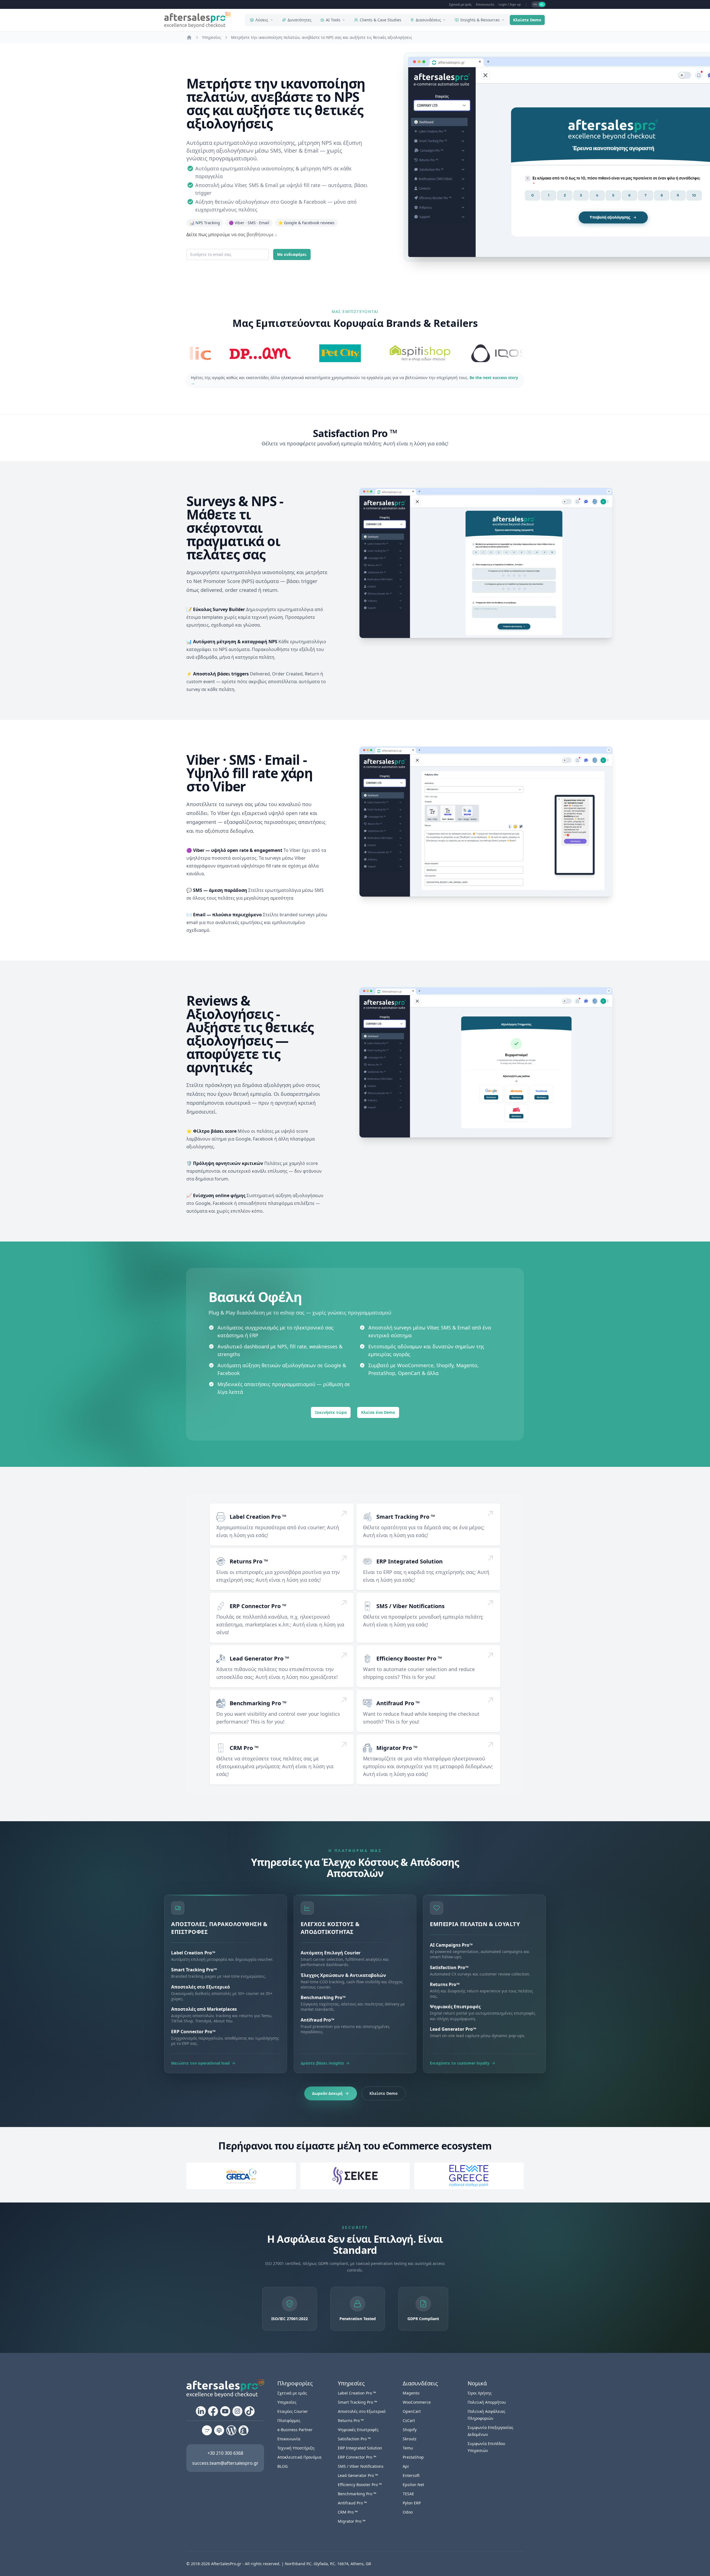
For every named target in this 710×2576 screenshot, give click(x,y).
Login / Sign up (510, 4)
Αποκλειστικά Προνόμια (299, 2457)
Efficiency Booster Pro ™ (409, 1658)
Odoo (408, 2512)
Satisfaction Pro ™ (354, 2439)
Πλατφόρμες (289, 2420)
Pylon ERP (412, 2503)
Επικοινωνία (485, 4)
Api (406, 2466)
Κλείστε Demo (527, 20)
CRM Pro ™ (244, 1748)
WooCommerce (417, 2402)
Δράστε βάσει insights (322, 2063)
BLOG (282, 2466)
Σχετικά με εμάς (460, 4)
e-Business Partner (295, 2430)
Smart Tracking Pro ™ (406, 1517)
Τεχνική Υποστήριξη (296, 2448)
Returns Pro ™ (249, 1561)
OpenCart (412, 2411)
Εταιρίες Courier (293, 2411)
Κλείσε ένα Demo (378, 1412)
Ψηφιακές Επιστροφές (358, 2430)
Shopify (410, 2430)
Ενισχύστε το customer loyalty (460, 2063)
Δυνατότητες (300, 20)
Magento (411, 2393)
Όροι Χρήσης (480, 2393)
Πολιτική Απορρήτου (487, 2402)
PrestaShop (413, 2457)
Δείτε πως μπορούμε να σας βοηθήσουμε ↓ (232, 234)
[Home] (189, 37)
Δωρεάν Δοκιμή (327, 2093)
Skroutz (410, 2439)
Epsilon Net (413, 2485)
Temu (408, 2448)
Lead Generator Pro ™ (259, 1658)
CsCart (409, 2420)
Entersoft (411, 2475)
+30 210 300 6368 (225, 2453)
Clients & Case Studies (381, 20)
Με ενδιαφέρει (292, 254)
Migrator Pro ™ (397, 1748)
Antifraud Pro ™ (398, 1703)
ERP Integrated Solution (409, 1561)
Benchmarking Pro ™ (258, 1703)
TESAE (408, 2494)
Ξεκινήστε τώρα (331, 1412)
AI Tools (333, 20)
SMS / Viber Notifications (410, 1606)
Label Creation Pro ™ (258, 1517)
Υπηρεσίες (287, 2402)
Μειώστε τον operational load (200, 2063)
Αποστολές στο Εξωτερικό (362, 2411)
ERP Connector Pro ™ (258, 1606)
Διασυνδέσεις (428, 20)
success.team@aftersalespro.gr (225, 2463)
